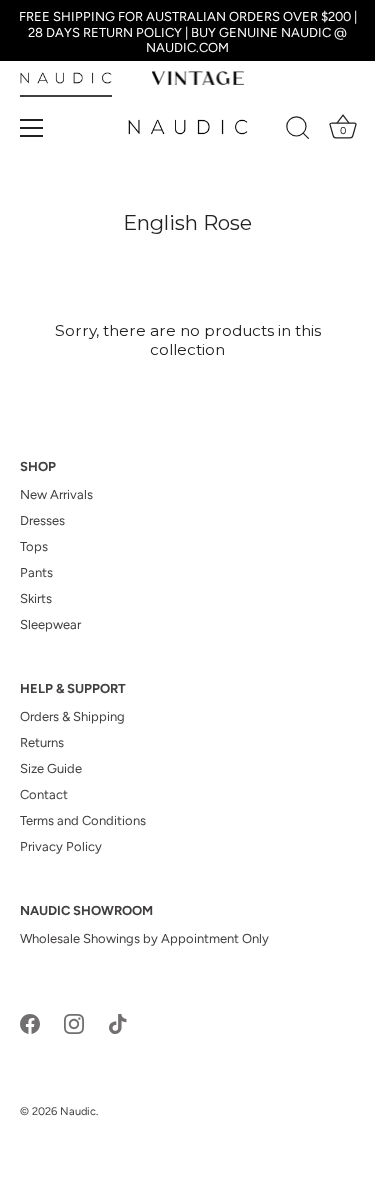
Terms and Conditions (83, 820)
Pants (36, 572)
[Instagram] (74, 1022)
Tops (34, 546)
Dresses (42, 520)
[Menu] (32, 128)
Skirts (36, 598)
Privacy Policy (61, 846)
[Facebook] (30, 1022)
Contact (44, 794)
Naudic (78, 1111)
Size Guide (51, 768)
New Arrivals (56, 494)
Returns (42, 742)
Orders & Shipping (72, 716)
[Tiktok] (118, 1022)
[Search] (298, 131)
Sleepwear (50, 624)
